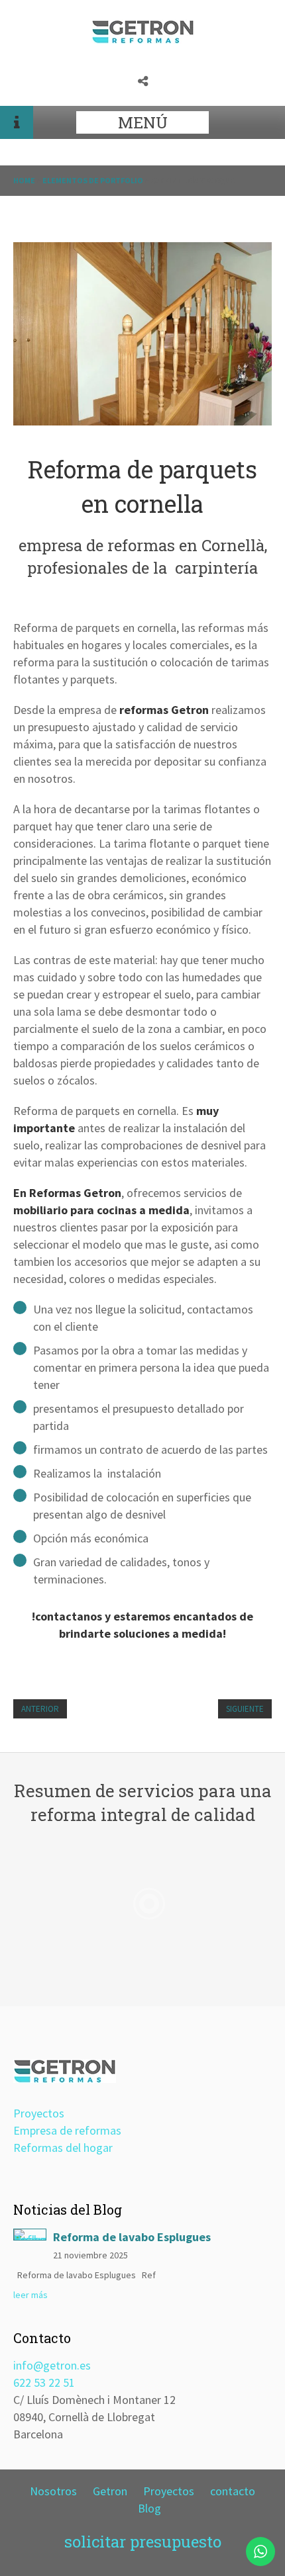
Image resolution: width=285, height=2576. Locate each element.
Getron (110, 2491)
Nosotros (53, 2491)
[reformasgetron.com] (143, 39)
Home (24, 180)
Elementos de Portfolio (93, 180)
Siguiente (245, 1709)
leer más (30, 2295)
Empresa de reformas (67, 2130)
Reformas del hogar (63, 2148)
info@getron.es (52, 2365)
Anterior (40, 1709)
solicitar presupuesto (143, 2542)
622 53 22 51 (44, 2382)
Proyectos (39, 2113)
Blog (149, 2508)
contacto (233, 2491)
